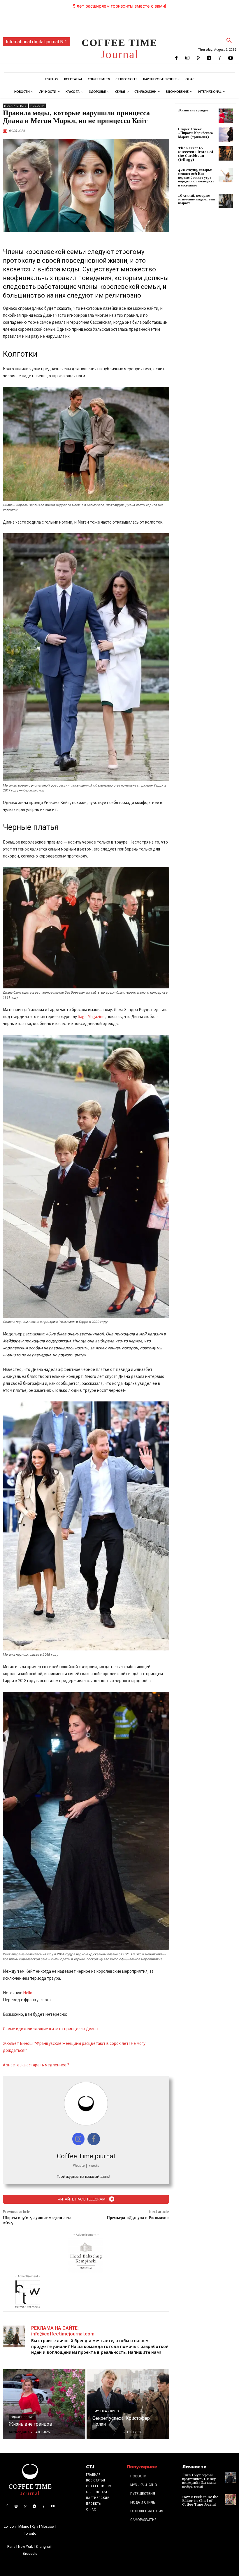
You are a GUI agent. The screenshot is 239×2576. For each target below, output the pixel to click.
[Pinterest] (198, 58)
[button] (229, 41)
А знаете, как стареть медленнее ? (36, 2065)
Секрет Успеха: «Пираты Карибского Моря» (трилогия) (195, 133)
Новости (37, 106)
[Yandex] (220, 58)
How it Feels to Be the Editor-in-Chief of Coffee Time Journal (200, 2501)
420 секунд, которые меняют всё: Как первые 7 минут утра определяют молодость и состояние (196, 178)
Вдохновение (22, 2417)
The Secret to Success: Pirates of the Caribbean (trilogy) (196, 154)
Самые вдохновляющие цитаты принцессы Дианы (51, 2029)
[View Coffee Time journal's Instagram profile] (79, 2139)
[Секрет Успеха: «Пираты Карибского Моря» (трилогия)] (226, 135)
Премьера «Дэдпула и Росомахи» (138, 2218)
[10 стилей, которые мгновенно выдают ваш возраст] (226, 201)
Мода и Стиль (15, 106)
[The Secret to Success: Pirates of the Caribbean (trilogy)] (226, 153)
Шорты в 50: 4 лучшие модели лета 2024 (37, 2220)
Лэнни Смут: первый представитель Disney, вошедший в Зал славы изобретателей (199, 2481)
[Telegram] (209, 58)
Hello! (28, 1993)
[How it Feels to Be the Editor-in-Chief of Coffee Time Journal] (231, 2499)
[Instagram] (187, 58)
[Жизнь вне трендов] (44, 2404)
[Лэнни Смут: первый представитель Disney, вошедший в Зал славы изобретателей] (231, 2478)
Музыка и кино (107, 2411)
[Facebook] (176, 58)
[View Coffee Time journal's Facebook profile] (94, 2139)
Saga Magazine (91, 1016)
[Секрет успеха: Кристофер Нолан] (128, 2404)
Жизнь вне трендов (193, 110)
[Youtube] (231, 58)
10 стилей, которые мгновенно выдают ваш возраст (197, 199)
